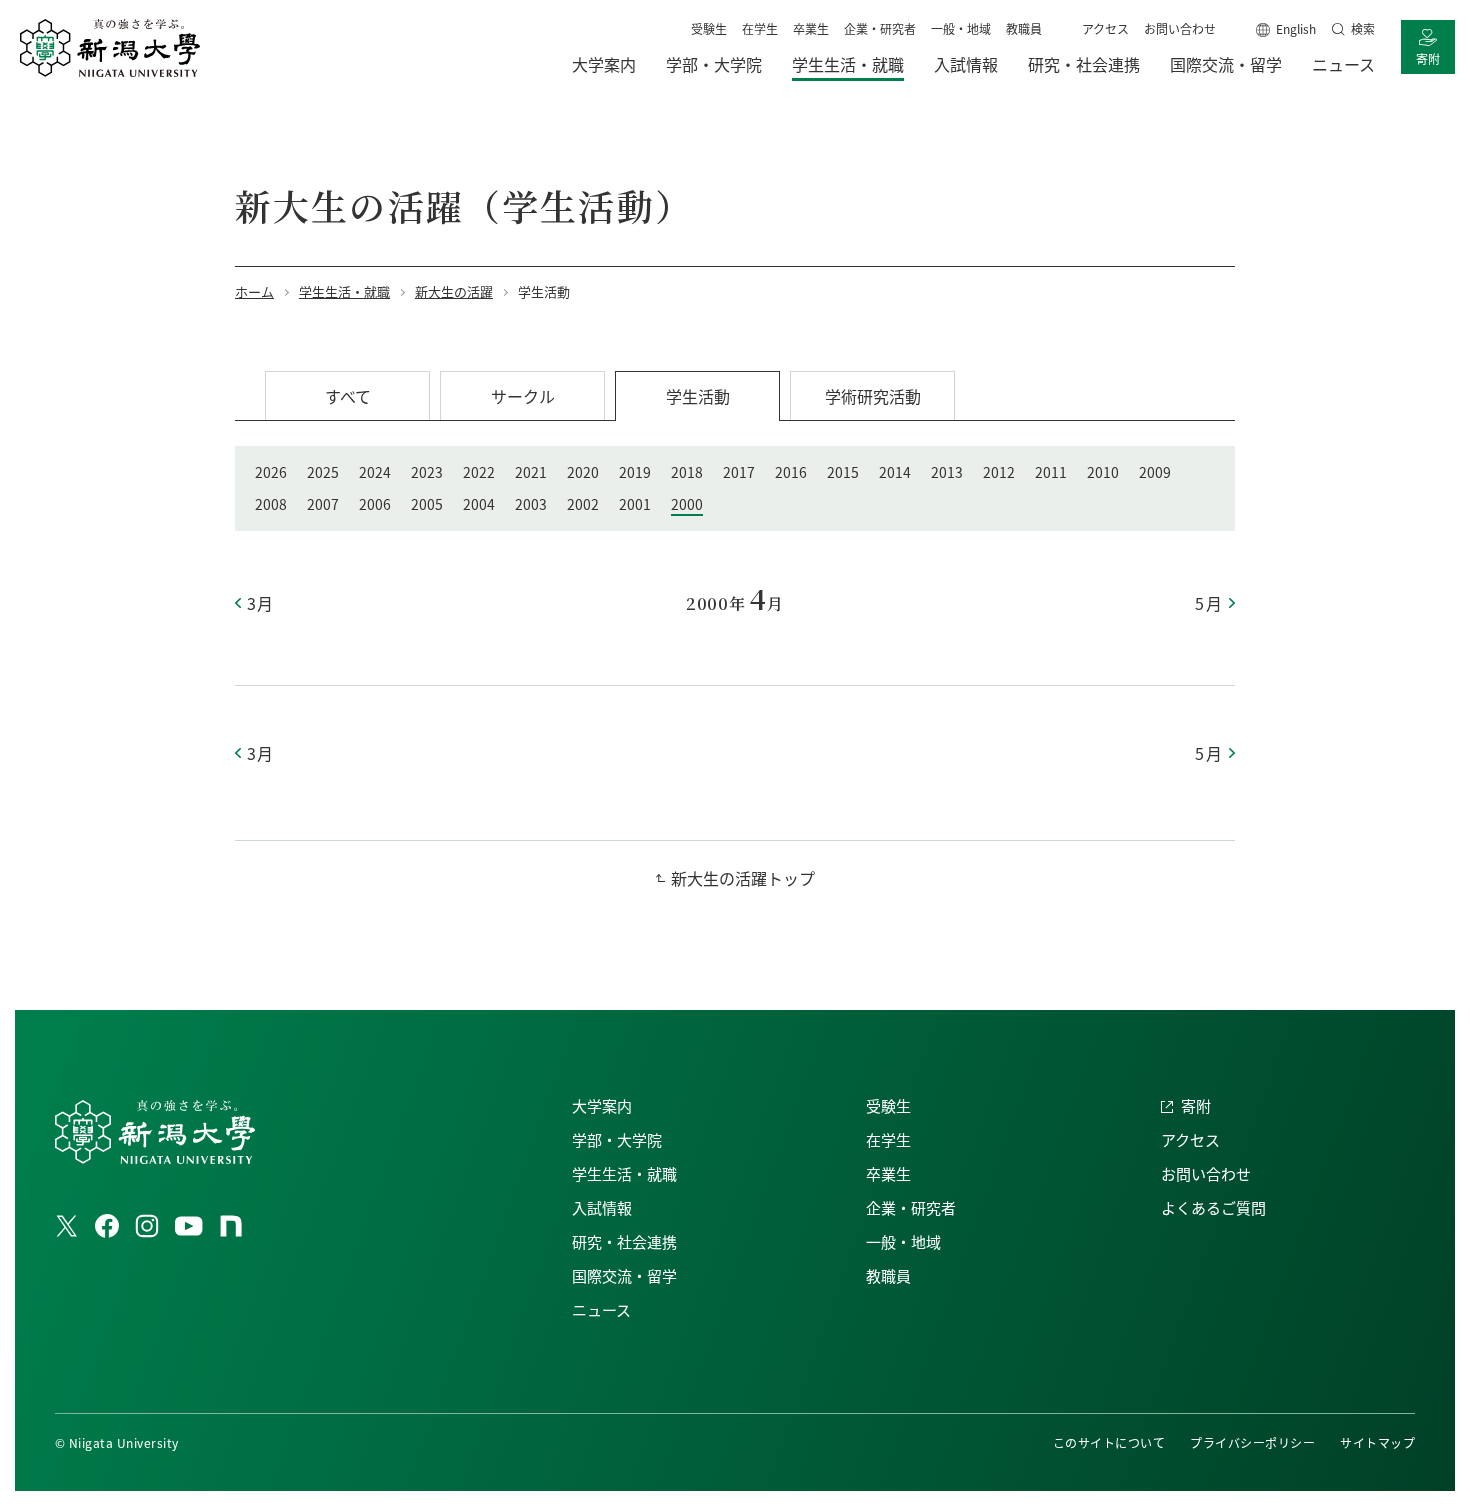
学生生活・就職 (624, 1173)
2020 (583, 472)
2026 (271, 472)
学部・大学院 (617, 1139)
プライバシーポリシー (1252, 1442)
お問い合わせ (1180, 28)
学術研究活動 (873, 396)
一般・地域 (961, 28)
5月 (1209, 603)
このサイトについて (1109, 1442)
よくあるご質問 (1213, 1207)
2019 (635, 472)
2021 (531, 472)
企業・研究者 (880, 28)
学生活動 (698, 396)
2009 (1155, 472)
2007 (323, 504)
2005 (427, 504)
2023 (427, 472)
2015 (843, 472)
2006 (375, 504)
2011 (1051, 472)
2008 (271, 504)
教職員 (1024, 28)
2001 (635, 504)
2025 (323, 472)
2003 (531, 504)
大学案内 (602, 1105)
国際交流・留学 (624, 1275)
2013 (947, 472)
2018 (687, 472)
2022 (479, 472)
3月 (261, 603)
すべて (348, 396)
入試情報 (602, 1207)
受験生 (709, 28)
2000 (687, 504)
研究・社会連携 (624, 1241)
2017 (739, 472)
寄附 (1428, 58)
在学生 (760, 28)
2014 (895, 472)
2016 (791, 472)
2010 (1103, 472)
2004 (479, 504)
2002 (583, 504)
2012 (999, 472)
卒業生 (811, 28)
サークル (523, 396)
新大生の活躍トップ (743, 878)
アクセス (1105, 28)
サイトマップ (1377, 1442)
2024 (375, 472)
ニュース (601, 1309)
